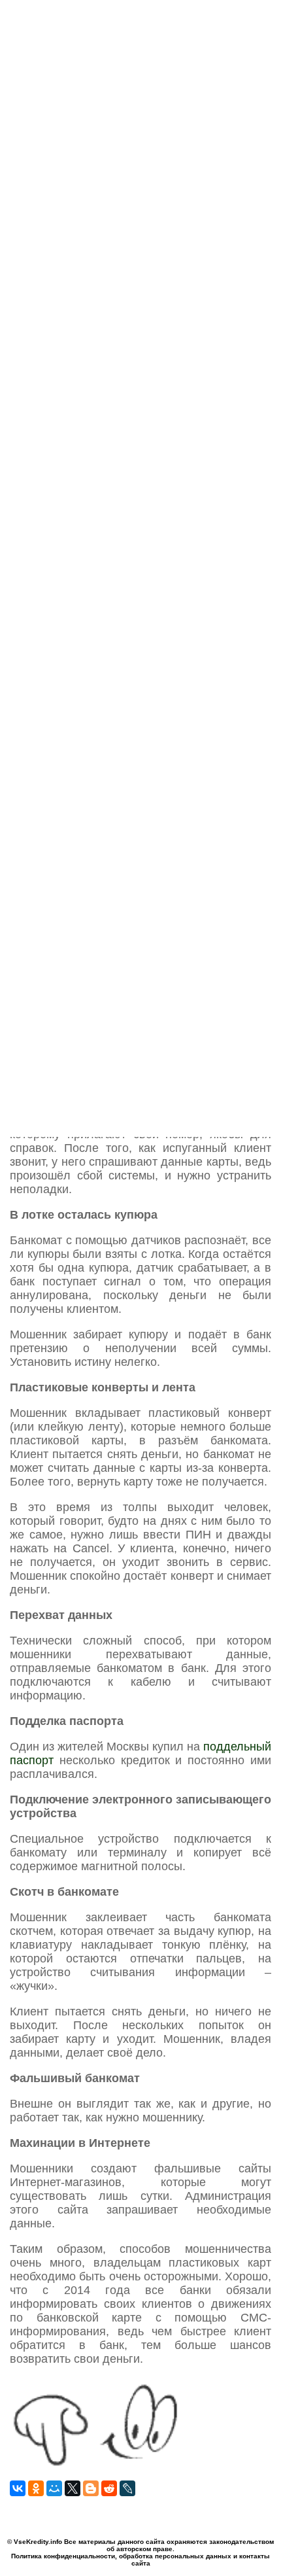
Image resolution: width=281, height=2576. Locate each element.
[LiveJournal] (127, 2488)
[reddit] (109, 2488)
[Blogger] (91, 2488)
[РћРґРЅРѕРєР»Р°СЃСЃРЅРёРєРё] (36, 2488)
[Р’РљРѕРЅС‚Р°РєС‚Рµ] (18, 2488)
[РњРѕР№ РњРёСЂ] (54, 2488)
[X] (73, 2488)
